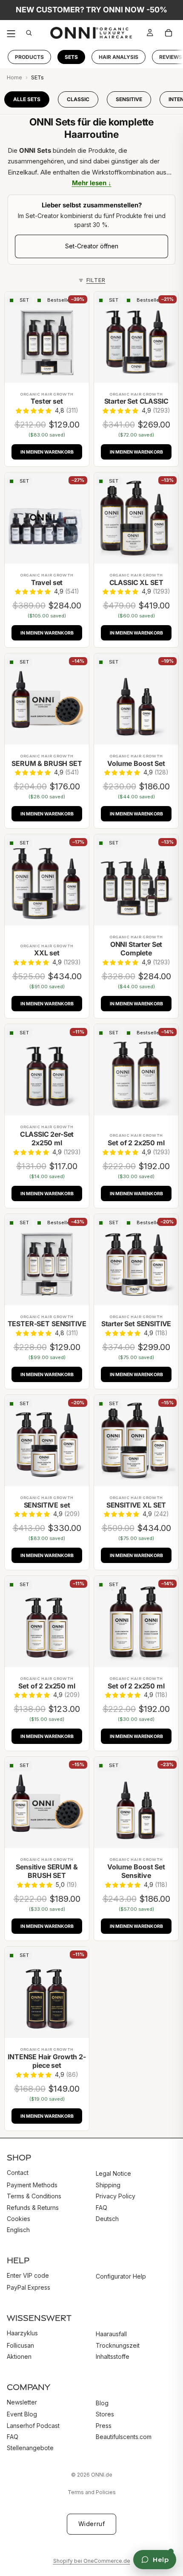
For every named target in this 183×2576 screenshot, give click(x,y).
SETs (71, 57)
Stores (105, 2414)
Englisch (18, 2230)
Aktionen (19, 2356)
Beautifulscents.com (124, 2437)
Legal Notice (113, 2173)
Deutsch (107, 2219)
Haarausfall (111, 2334)
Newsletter (22, 2402)
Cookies (19, 2219)
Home (14, 77)
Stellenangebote (30, 2448)
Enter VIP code (28, 2275)
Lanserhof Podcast (33, 2425)
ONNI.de (102, 2475)
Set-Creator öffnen (92, 246)
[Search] (31, 33)
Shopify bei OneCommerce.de (92, 2561)
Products (29, 57)
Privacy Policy (116, 2196)
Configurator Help (121, 2276)
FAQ (102, 2207)
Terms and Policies (92, 2492)
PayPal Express (29, 2287)
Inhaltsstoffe (113, 2356)
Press (104, 2425)
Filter (96, 280)
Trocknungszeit (118, 2345)
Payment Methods (32, 2185)
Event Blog (22, 2414)
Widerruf (91, 2524)
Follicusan (20, 2345)
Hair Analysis (119, 57)
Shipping (108, 2185)
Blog (102, 2403)
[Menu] (11, 33)
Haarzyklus (22, 2333)
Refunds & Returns (33, 2207)
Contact (18, 2173)
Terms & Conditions (34, 2196)
